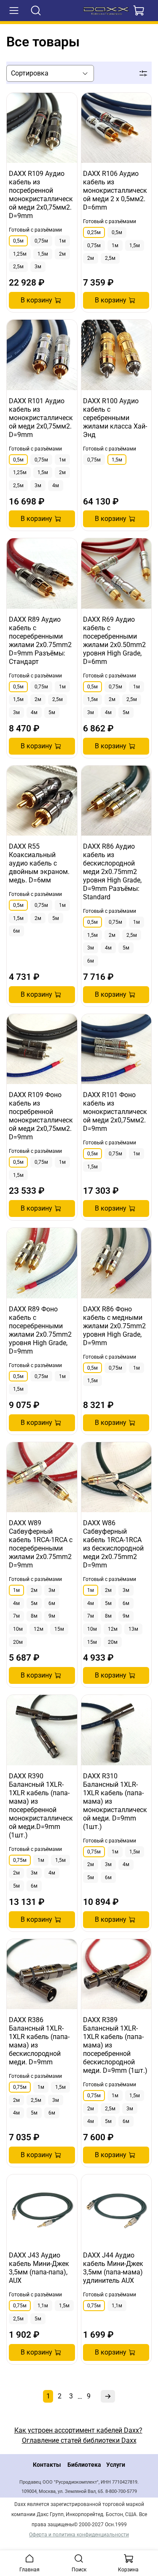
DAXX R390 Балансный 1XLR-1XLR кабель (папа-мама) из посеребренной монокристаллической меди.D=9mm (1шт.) (41, 1806)
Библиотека (84, 2465)
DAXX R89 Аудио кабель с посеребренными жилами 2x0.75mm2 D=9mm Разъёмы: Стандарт (40, 641)
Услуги (116, 2465)
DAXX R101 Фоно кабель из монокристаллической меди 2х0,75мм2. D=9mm (115, 1112)
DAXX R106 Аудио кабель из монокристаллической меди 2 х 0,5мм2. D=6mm (115, 190)
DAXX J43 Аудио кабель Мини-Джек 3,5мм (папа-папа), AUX (39, 2268)
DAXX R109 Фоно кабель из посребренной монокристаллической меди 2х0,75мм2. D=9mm (41, 1116)
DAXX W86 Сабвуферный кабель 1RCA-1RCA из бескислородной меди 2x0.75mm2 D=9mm (113, 1544)
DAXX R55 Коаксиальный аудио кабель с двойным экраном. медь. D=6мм (39, 863)
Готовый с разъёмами (35, 230)
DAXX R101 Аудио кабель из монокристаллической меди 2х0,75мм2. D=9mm (41, 418)
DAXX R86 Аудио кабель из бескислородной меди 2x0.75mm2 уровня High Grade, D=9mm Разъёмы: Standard (112, 872)
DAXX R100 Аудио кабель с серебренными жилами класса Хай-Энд (115, 418)
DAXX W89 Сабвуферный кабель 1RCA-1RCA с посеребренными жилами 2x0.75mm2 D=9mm (41, 1544)
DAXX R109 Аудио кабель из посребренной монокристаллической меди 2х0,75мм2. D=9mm (41, 195)
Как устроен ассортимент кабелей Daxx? (78, 2430)
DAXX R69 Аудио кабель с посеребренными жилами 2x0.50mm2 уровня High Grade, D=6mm (114, 641)
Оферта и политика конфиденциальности (79, 2535)
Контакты (47, 2465)
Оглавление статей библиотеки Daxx (79, 2440)
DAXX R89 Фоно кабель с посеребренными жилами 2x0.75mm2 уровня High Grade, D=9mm (40, 1330)
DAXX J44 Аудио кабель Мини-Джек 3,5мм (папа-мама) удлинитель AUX (113, 2268)
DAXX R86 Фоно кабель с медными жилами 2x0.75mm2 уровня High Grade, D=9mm (114, 1326)
